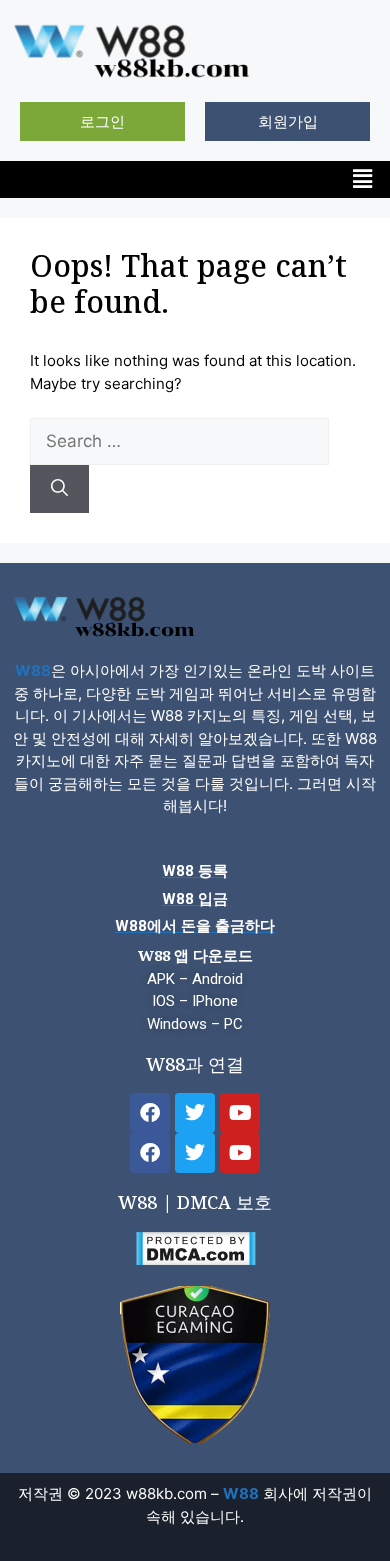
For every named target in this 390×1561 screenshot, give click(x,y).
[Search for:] (179, 441)
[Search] (59, 489)
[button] (363, 179)
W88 (33, 670)
